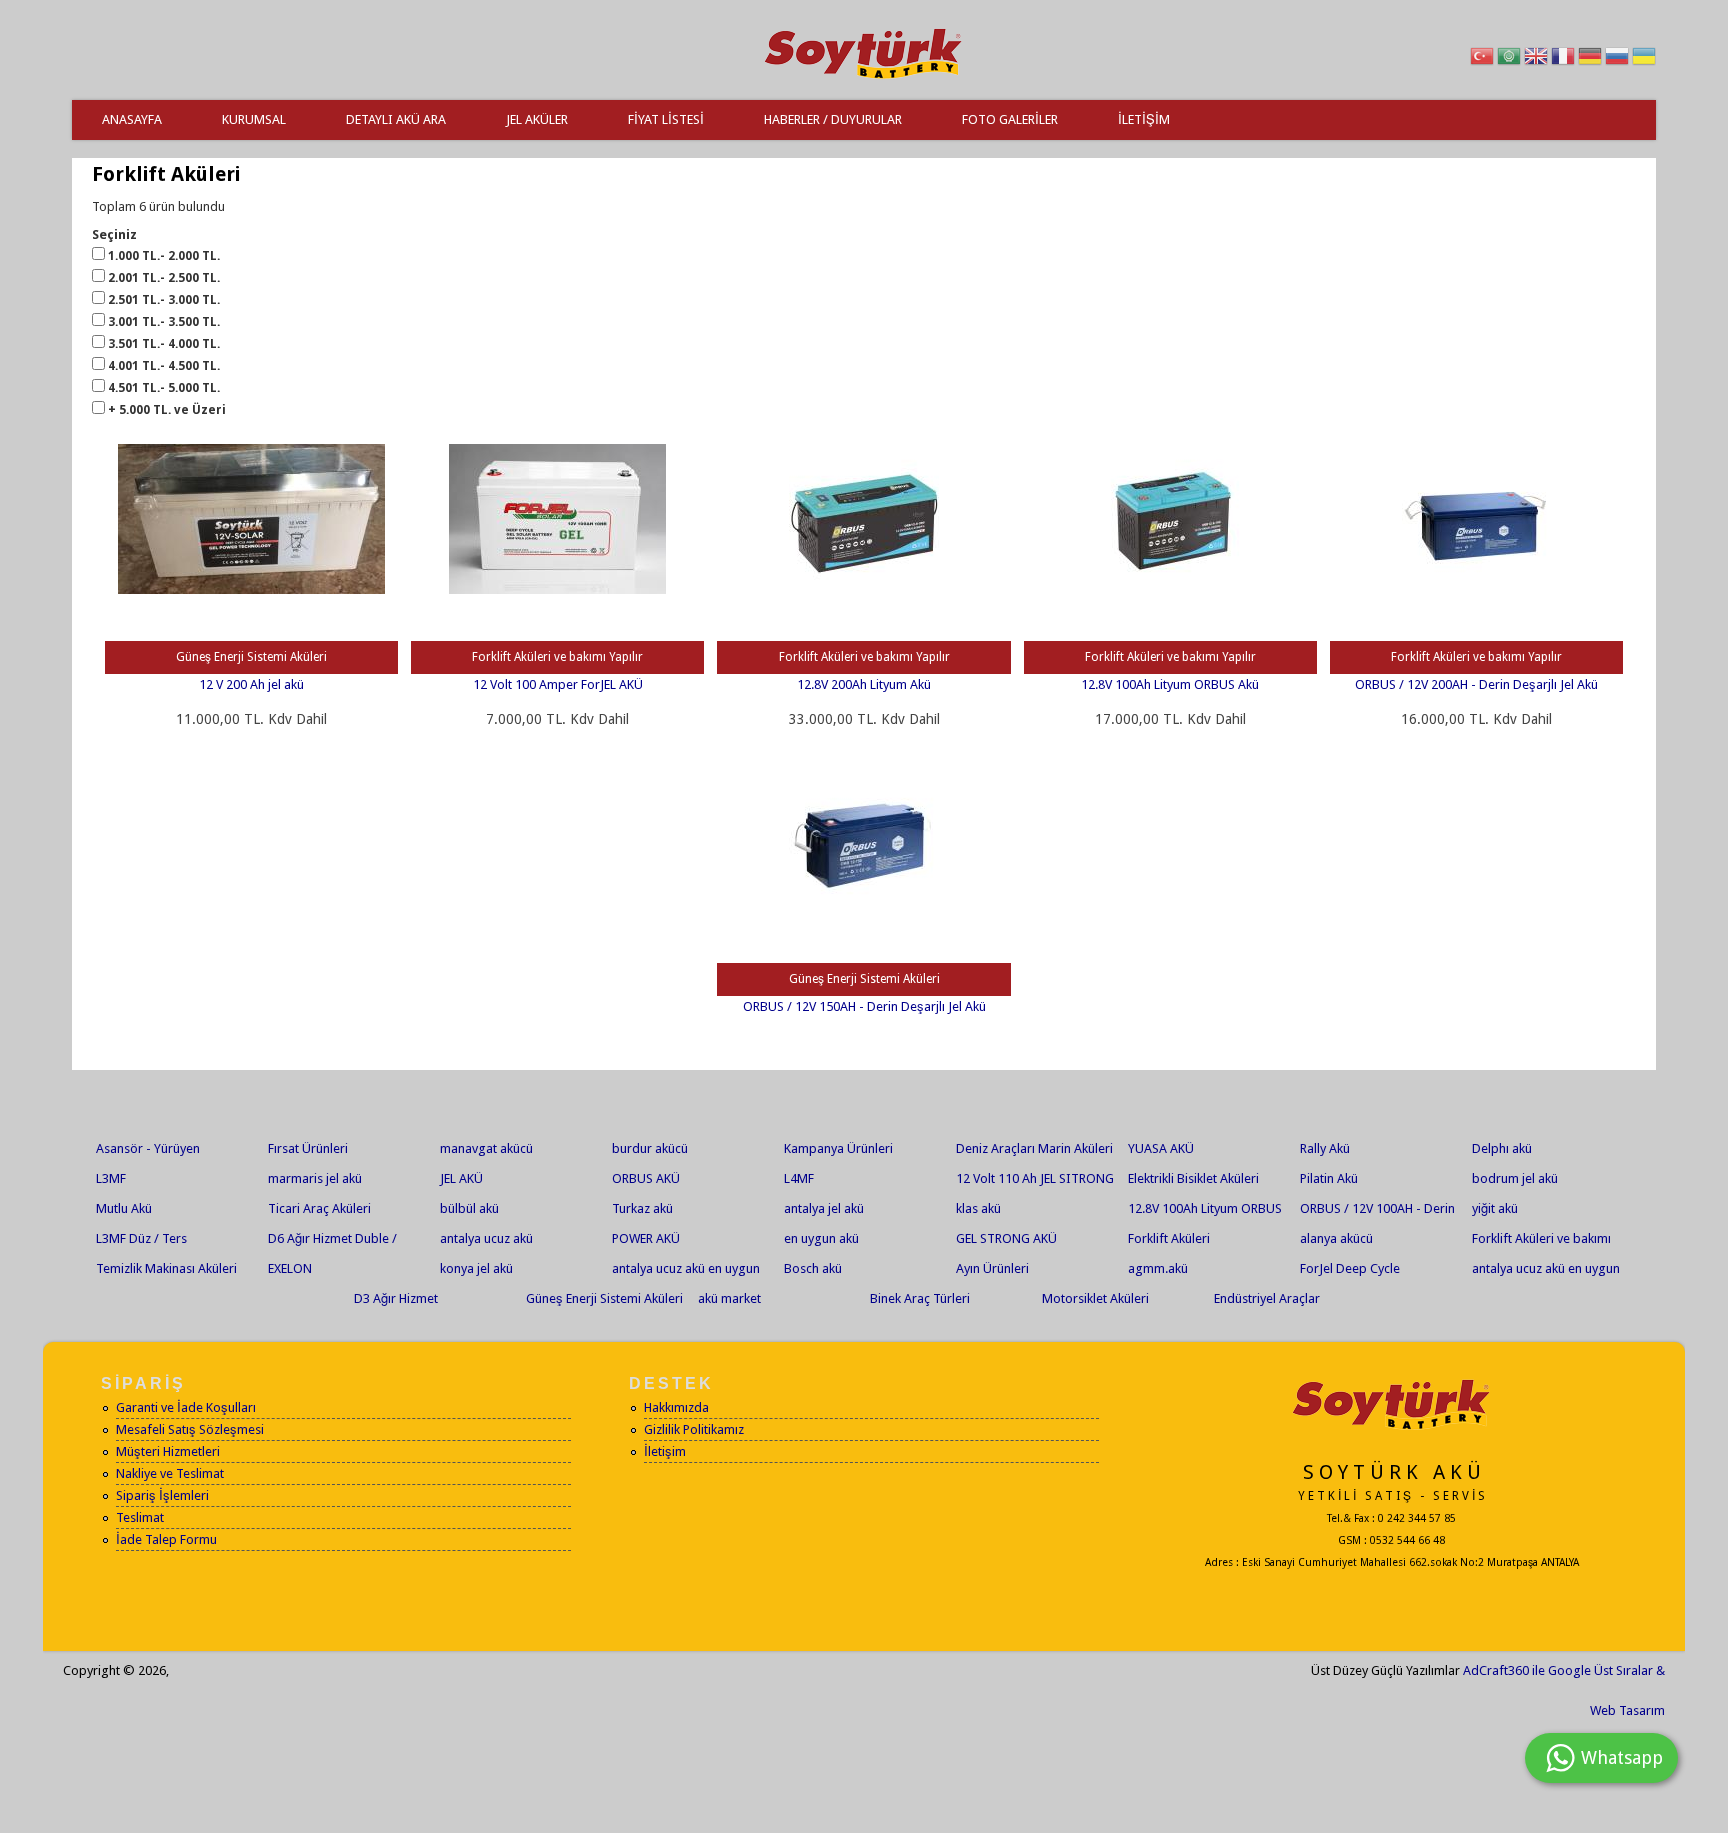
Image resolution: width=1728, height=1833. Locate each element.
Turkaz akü (642, 1208)
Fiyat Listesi (666, 119)
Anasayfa (132, 119)
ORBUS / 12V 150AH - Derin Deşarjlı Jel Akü (864, 1006)
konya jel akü (476, 1268)
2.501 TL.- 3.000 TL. (164, 300)
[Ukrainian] (1644, 59)
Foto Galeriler (1010, 119)
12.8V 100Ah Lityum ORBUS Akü (1170, 684)
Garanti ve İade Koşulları (186, 1407)
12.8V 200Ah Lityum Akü (864, 684)
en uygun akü (821, 1238)
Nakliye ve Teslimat (170, 1473)
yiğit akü (1495, 1208)
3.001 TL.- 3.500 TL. (164, 322)
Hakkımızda (676, 1407)
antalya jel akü (824, 1208)
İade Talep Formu (166, 1539)
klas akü (978, 1208)
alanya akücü (1336, 1238)
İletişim (1144, 119)
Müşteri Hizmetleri (168, 1451)
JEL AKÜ (461, 1178)
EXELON (290, 1268)
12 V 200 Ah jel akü (251, 684)
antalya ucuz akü (486, 1238)
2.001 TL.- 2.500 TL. (164, 278)
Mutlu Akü (124, 1208)
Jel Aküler (537, 119)
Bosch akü (813, 1268)
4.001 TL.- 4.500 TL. (164, 366)
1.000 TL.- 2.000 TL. (164, 256)
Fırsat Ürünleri (308, 1148)
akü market (729, 1298)
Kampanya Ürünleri (838, 1148)
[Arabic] (1509, 59)
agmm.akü (1158, 1268)
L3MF (111, 1178)
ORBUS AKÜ (646, 1178)
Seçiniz (114, 234)
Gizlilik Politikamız (694, 1429)
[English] (1536, 59)
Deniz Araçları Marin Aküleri (1034, 1148)
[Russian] (1617, 59)
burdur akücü (650, 1148)
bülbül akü (469, 1208)
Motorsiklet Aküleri (1095, 1298)
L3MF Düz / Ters (141, 1238)
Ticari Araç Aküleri (319, 1208)
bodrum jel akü (1515, 1178)
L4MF (799, 1178)
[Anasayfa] (864, 79)
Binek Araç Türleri (920, 1298)
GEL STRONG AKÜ (1006, 1238)
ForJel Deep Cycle (1350, 1268)
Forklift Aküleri (1169, 1238)
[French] (1563, 59)
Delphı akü (1502, 1148)
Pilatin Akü (1329, 1178)
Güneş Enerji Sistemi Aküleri (604, 1298)
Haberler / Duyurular (833, 119)
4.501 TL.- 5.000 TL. (164, 388)
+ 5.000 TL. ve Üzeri (167, 410)
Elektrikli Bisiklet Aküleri (1193, 1178)
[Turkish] (1482, 59)
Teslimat (140, 1517)
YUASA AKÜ (1161, 1148)
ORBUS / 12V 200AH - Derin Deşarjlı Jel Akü (1476, 684)
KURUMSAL (254, 119)
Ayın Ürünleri (992, 1268)
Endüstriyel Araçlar (1267, 1298)
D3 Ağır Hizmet (396, 1298)
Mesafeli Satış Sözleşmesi (190, 1429)
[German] (1590, 59)
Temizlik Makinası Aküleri (166, 1268)
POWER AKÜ (646, 1238)
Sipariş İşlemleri (162, 1495)
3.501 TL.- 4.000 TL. (164, 344)
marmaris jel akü (315, 1178)
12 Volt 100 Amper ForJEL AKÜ (558, 684)
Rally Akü (1325, 1148)
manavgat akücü (486, 1148)
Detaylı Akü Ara (396, 119)
